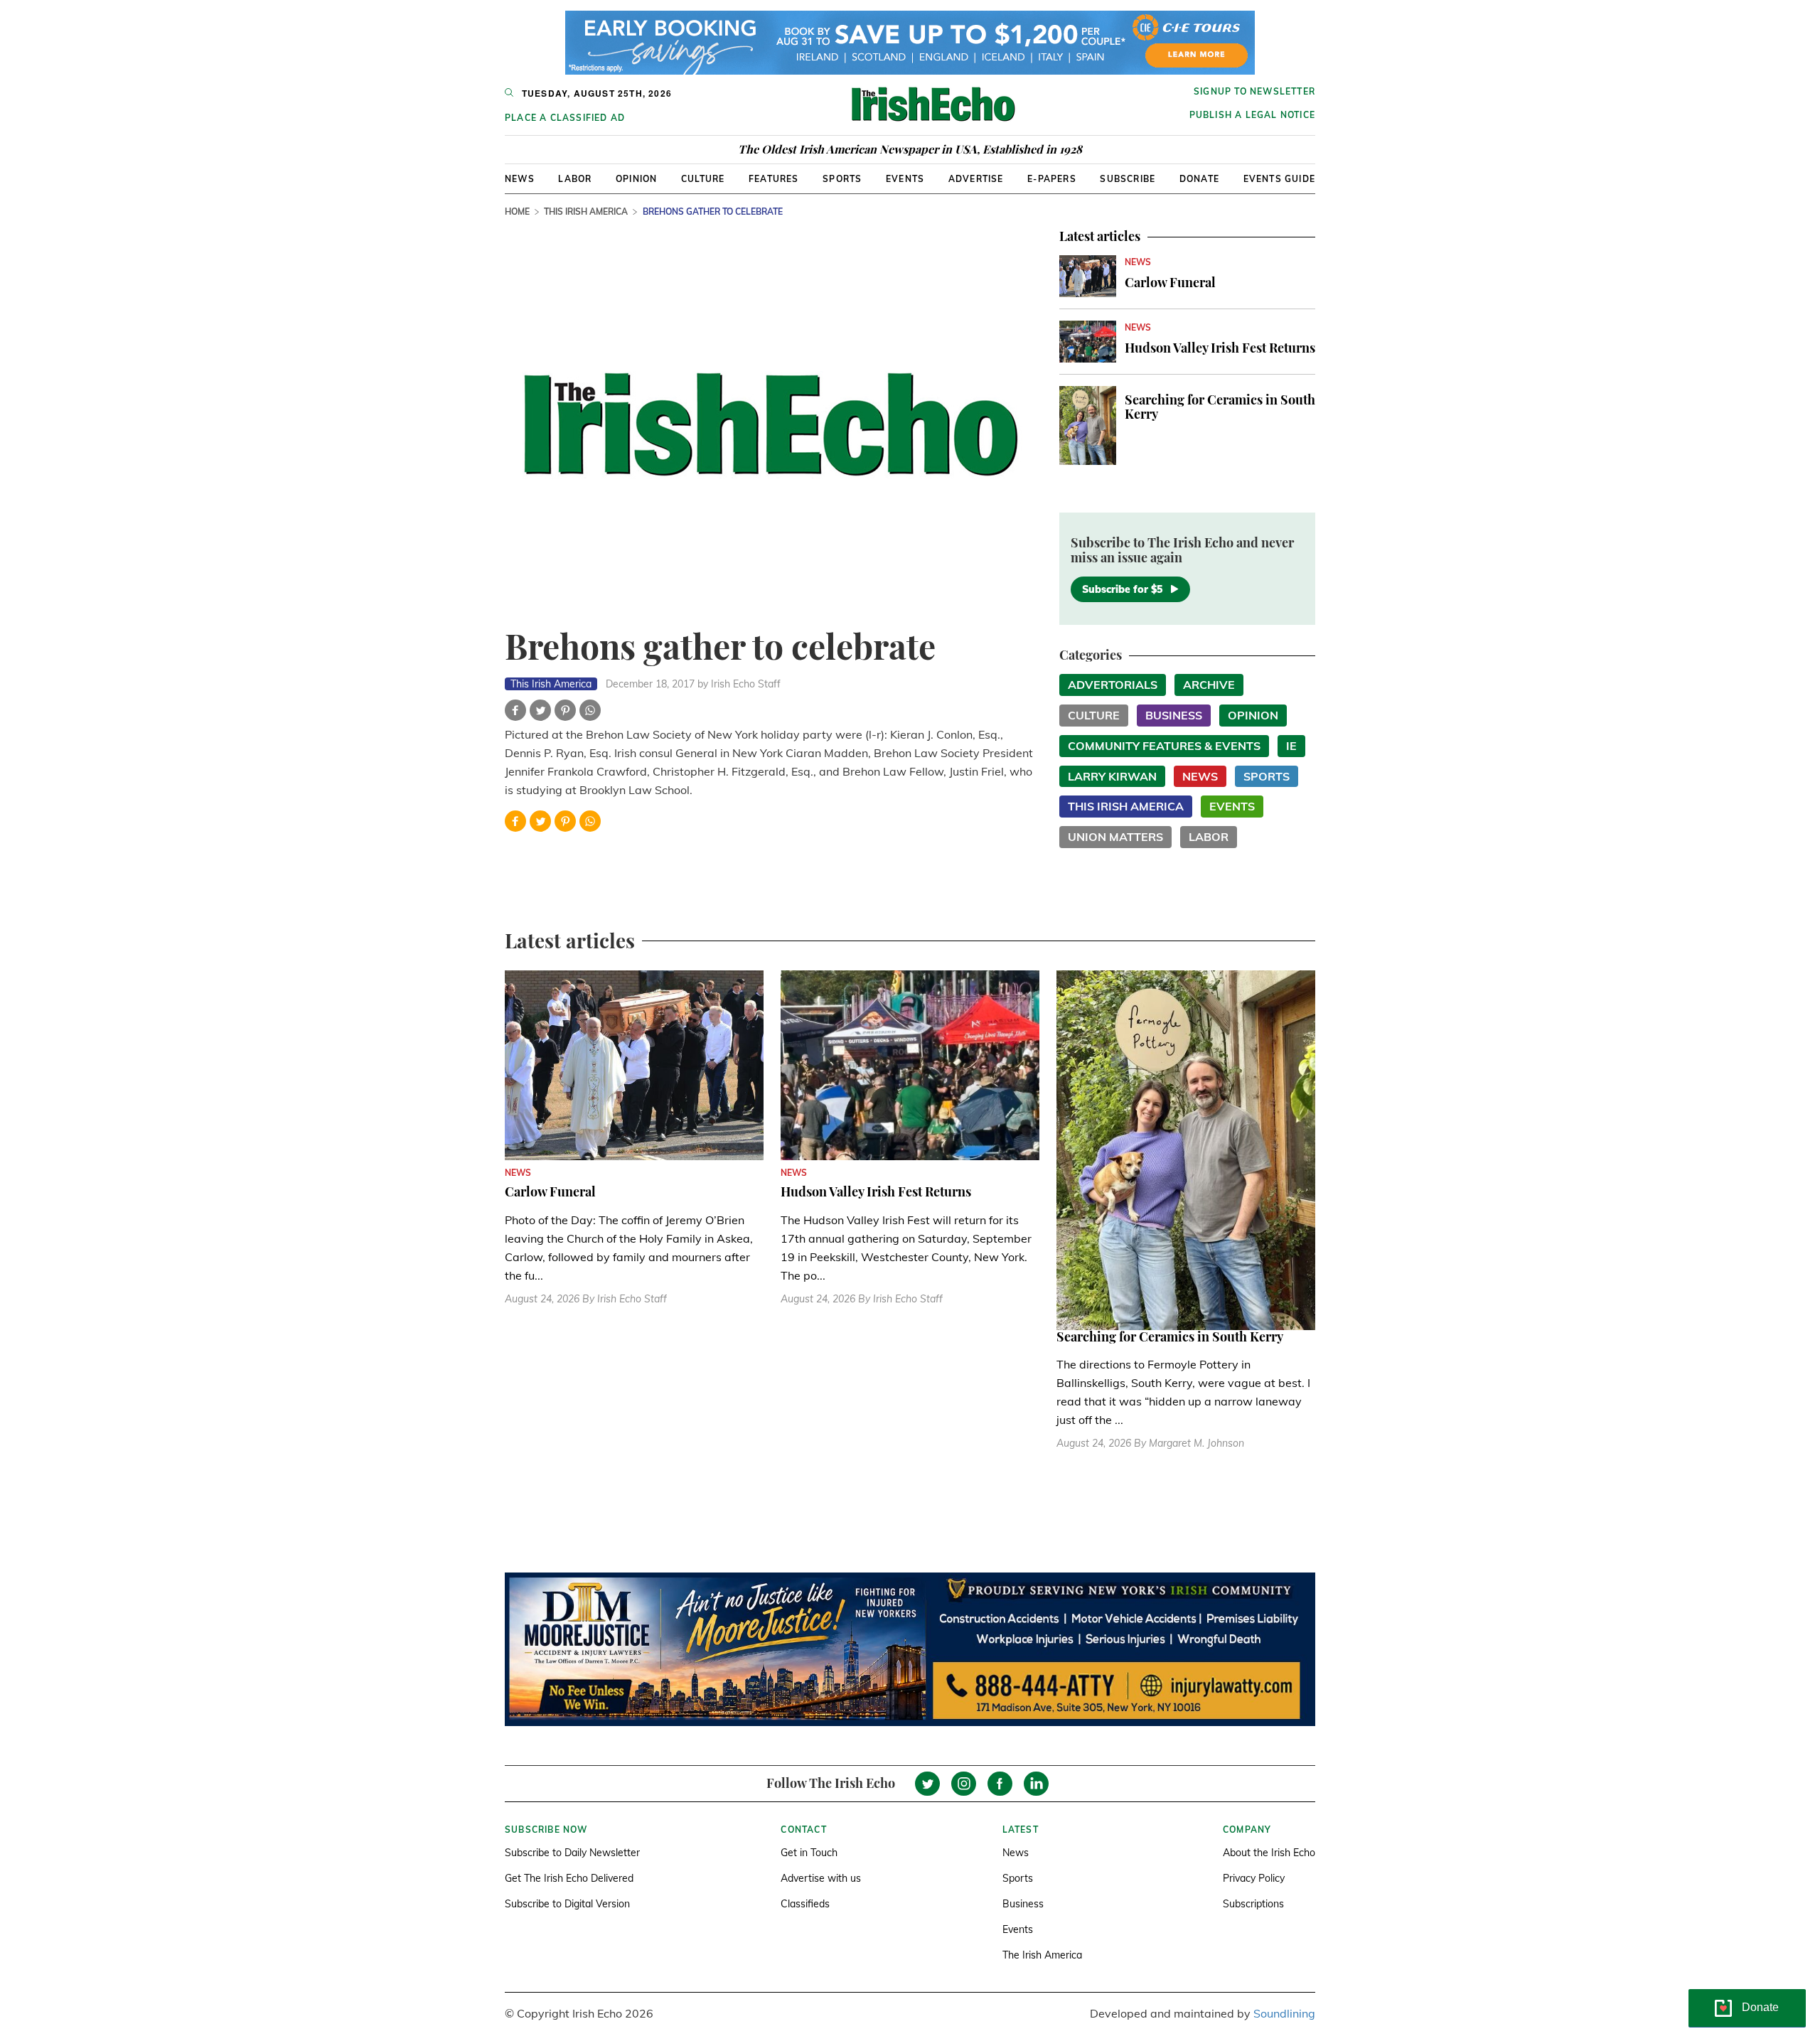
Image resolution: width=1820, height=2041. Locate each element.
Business (1174, 715)
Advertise (976, 179)
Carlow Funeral (1170, 282)
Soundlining (1284, 2013)
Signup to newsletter (1254, 91)
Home (517, 211)
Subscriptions (1253, 1904)
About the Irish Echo (1269, 1853)
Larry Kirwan (1112, 776)
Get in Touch (809, 1853)
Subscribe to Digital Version (567, 1904)
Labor (575, 179)
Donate (1199, 179)
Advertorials (1113, 685)
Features (774, 179)
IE (1291, 746)
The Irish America (1042, 1955)
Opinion (636, 179)
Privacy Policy (1254, 1878)
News (520, 179)
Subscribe (1128, 179)
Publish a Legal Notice (1252, 115)
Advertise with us (821, 1878)
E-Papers (1052, 179)
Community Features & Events (1164, 746)
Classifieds (805, 1904)
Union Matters (1115, 837)
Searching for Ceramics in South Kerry (1220, 407)
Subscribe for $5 (1122, 589)
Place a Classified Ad (565, 118)
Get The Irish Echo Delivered (569, 1878)
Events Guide (1279, 179)
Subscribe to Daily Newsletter (572, 1853)
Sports (842, 179)
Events (905, 179)
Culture (703, 179)
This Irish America (586, 211)
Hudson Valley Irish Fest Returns (1220, 348)
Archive (1209, 685)
